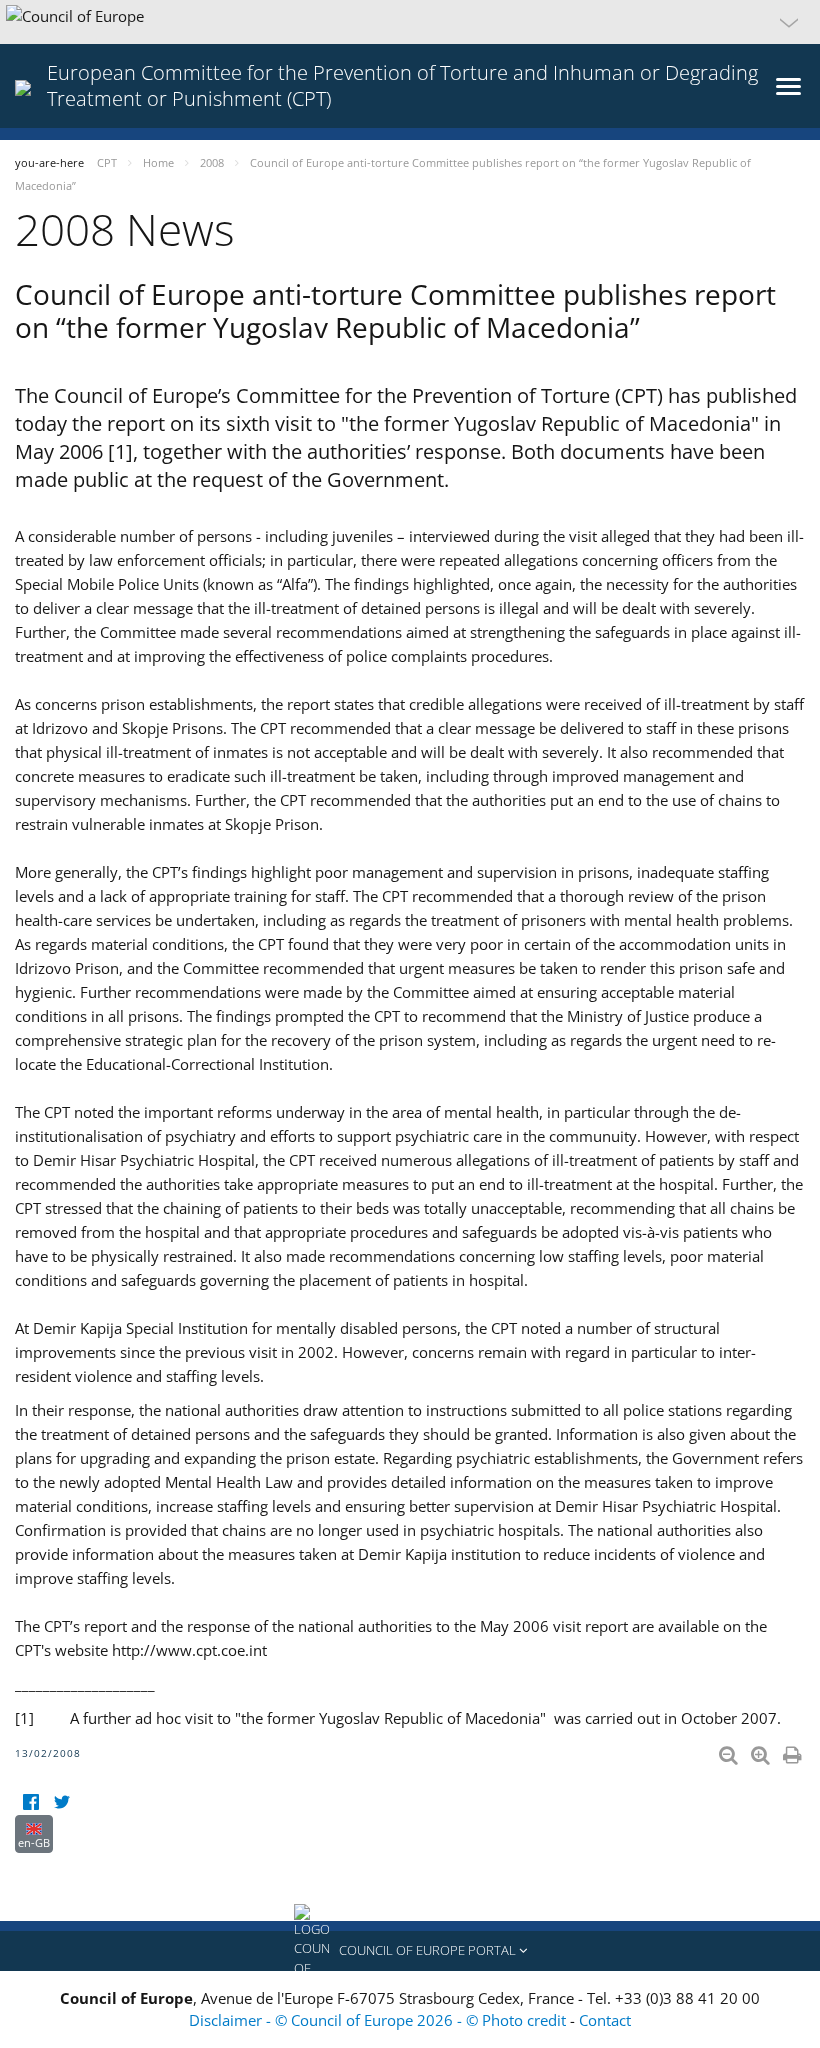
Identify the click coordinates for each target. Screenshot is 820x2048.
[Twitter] (61, 1802)
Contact (605, 2020)
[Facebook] (30, 1802)
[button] (410, 22)
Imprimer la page (794, 1751)
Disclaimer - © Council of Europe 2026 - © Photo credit (379, 2020)
